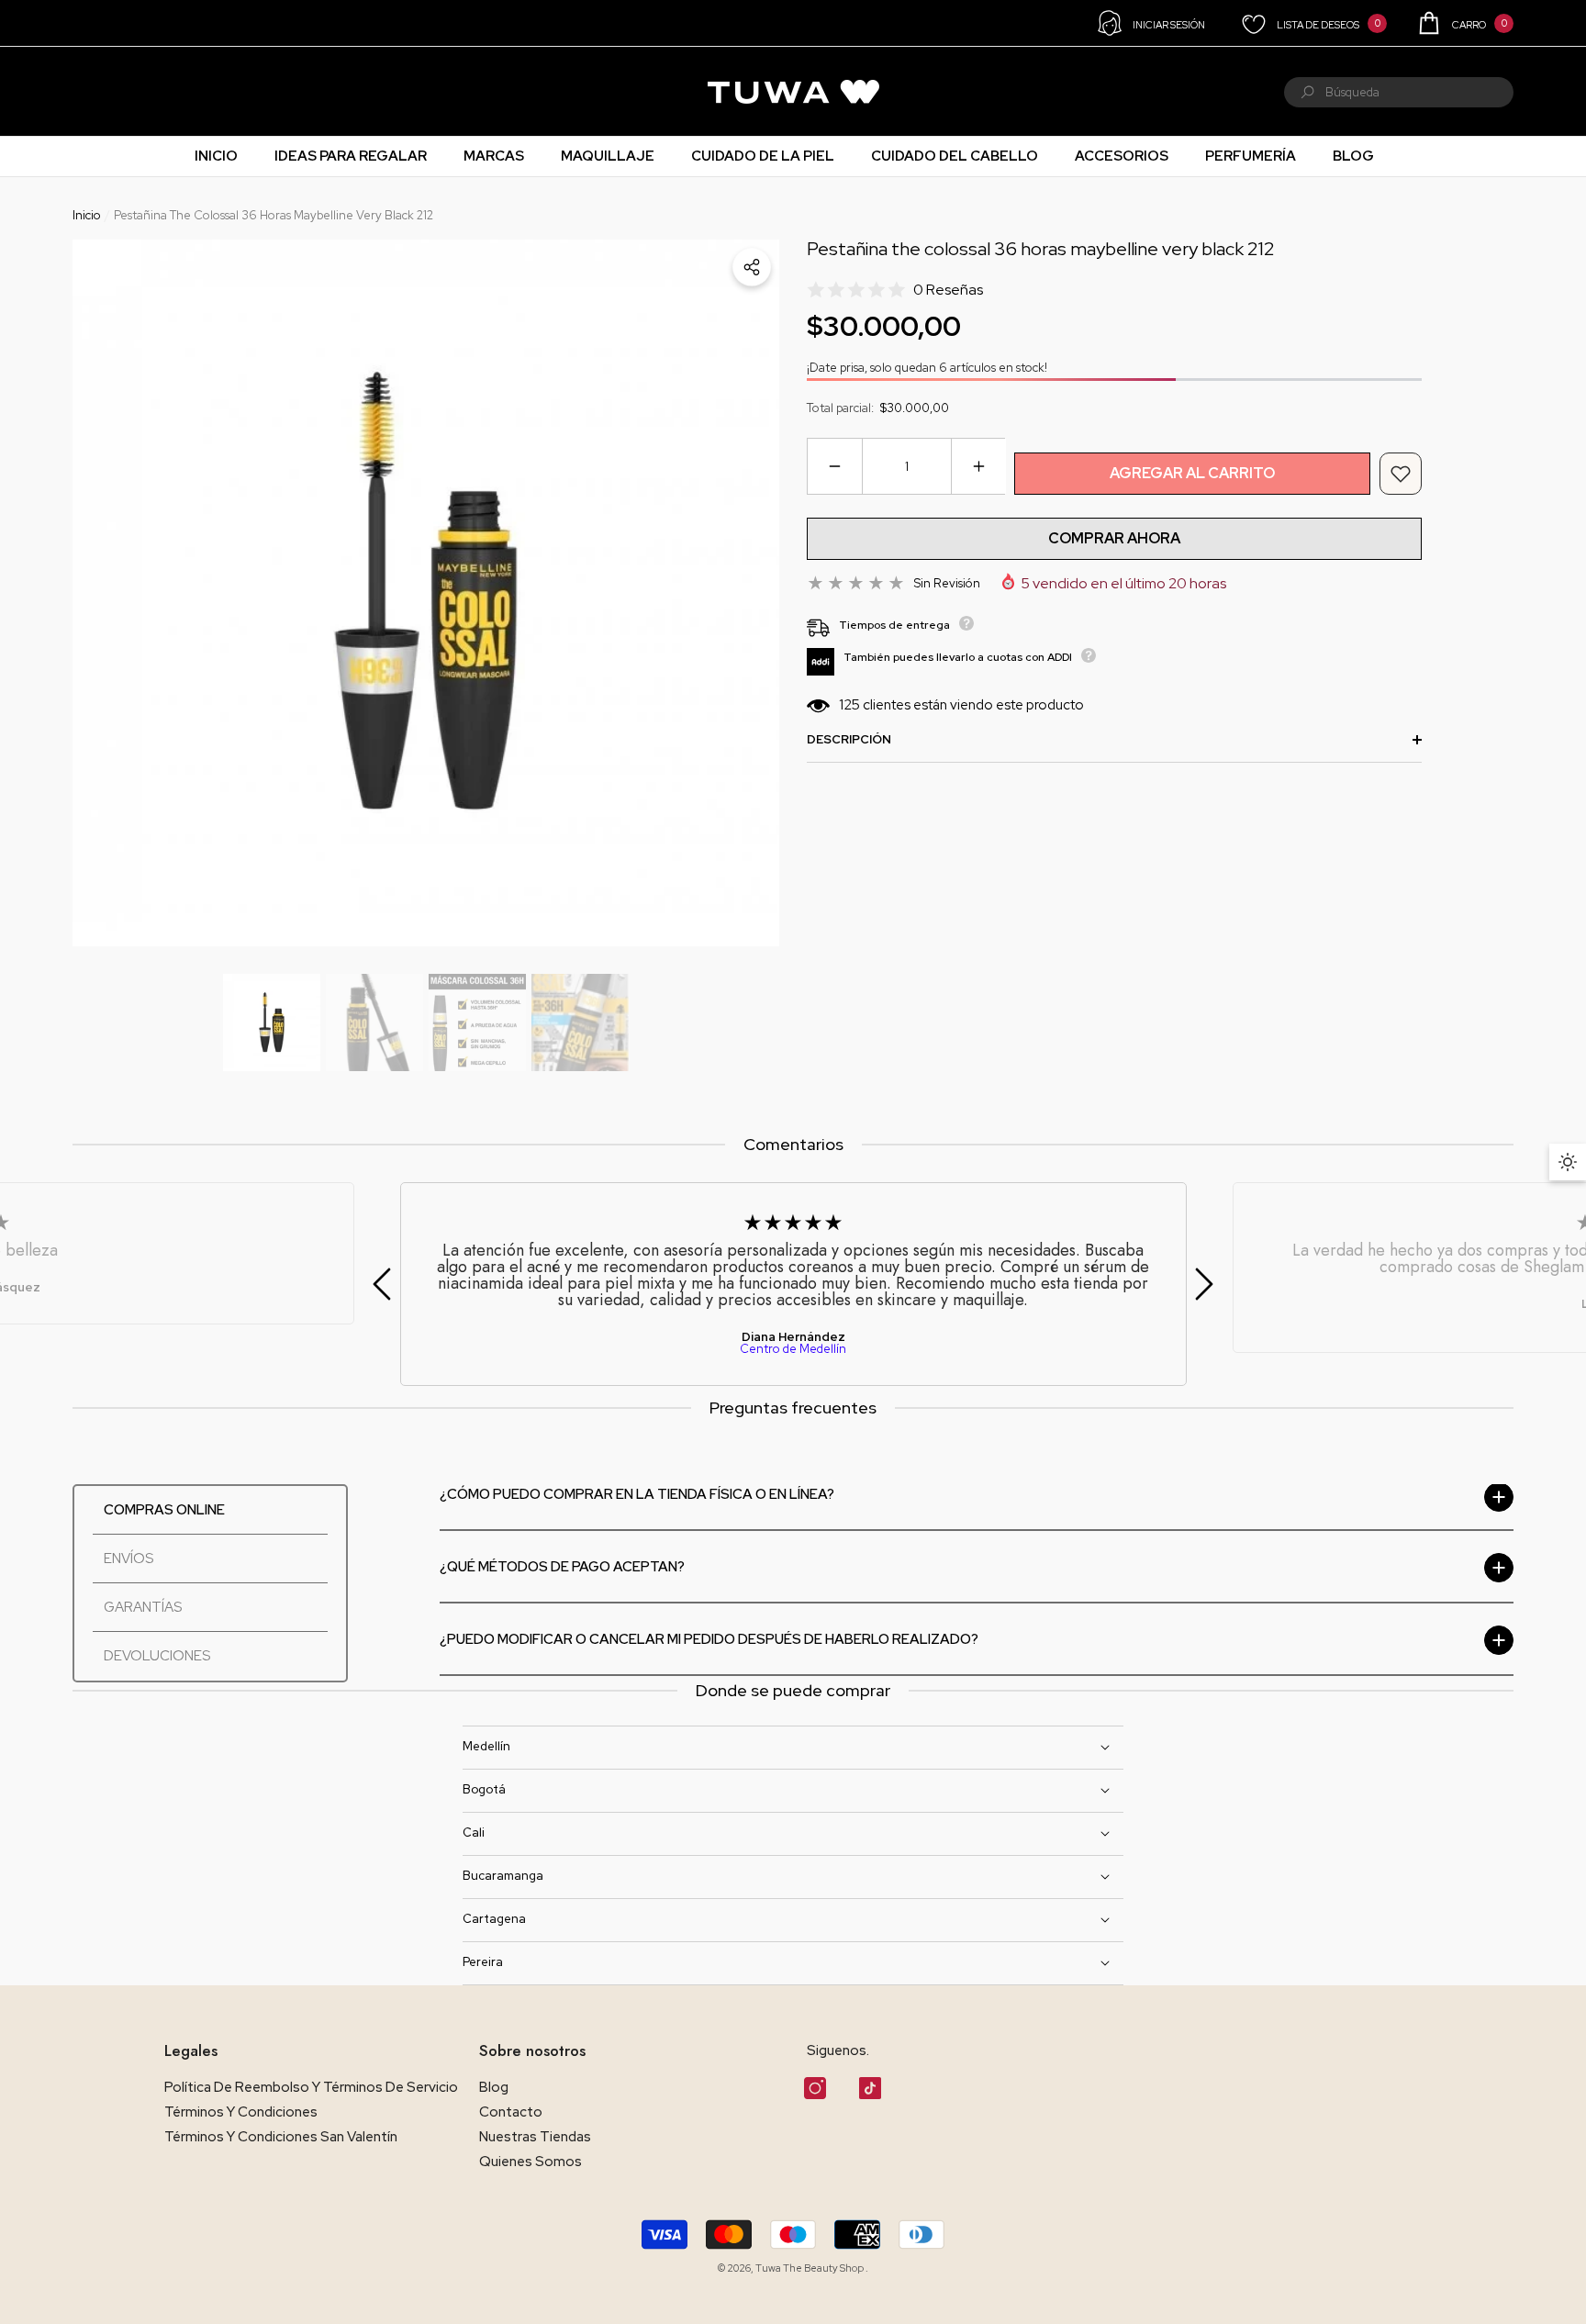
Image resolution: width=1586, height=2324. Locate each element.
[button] (1464, 23)
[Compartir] (752, 267)
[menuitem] (96, 92)
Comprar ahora (1114, 538)
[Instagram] (815, 2088)
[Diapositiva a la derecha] (1204, 1284)
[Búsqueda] (1399, 92)
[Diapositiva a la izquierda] (382, 1284)
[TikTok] (870, 2088)
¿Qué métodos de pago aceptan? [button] (562, 1567)
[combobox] (1419, 92)
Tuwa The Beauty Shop (810, 2268)
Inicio (87, 215)
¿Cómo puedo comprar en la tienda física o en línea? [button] (637, 1495)
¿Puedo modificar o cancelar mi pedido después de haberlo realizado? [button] (709, 1640)
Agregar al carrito (1192, 473)
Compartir (752, 267)
